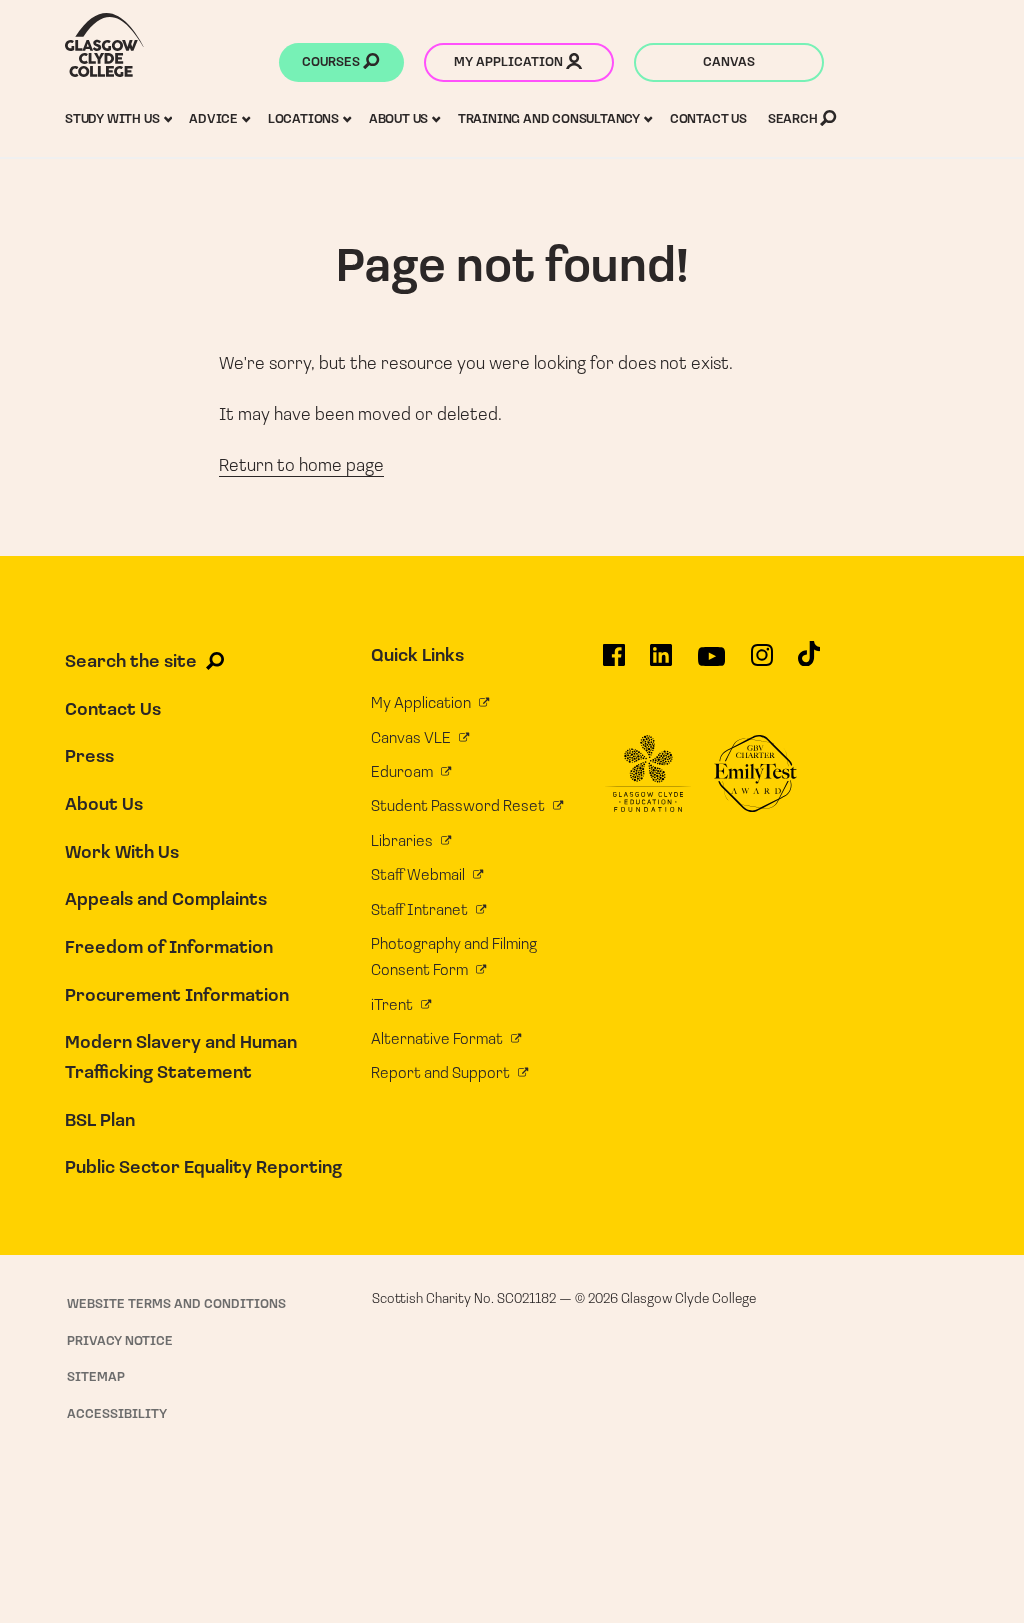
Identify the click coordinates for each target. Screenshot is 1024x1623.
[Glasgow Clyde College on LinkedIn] (661, 663)
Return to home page (301, 467)
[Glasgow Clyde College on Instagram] (762, 663)
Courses (332, 62)
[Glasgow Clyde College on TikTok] (809, 662)
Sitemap (96, 1377)
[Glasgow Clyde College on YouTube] (711, 664)
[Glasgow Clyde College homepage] (104, 45)
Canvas (729, 62)
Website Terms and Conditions (176, 1304)
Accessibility (117, 1414)
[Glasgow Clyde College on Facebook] (614, 663)
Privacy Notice (120, 1341)
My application (510, 62)
